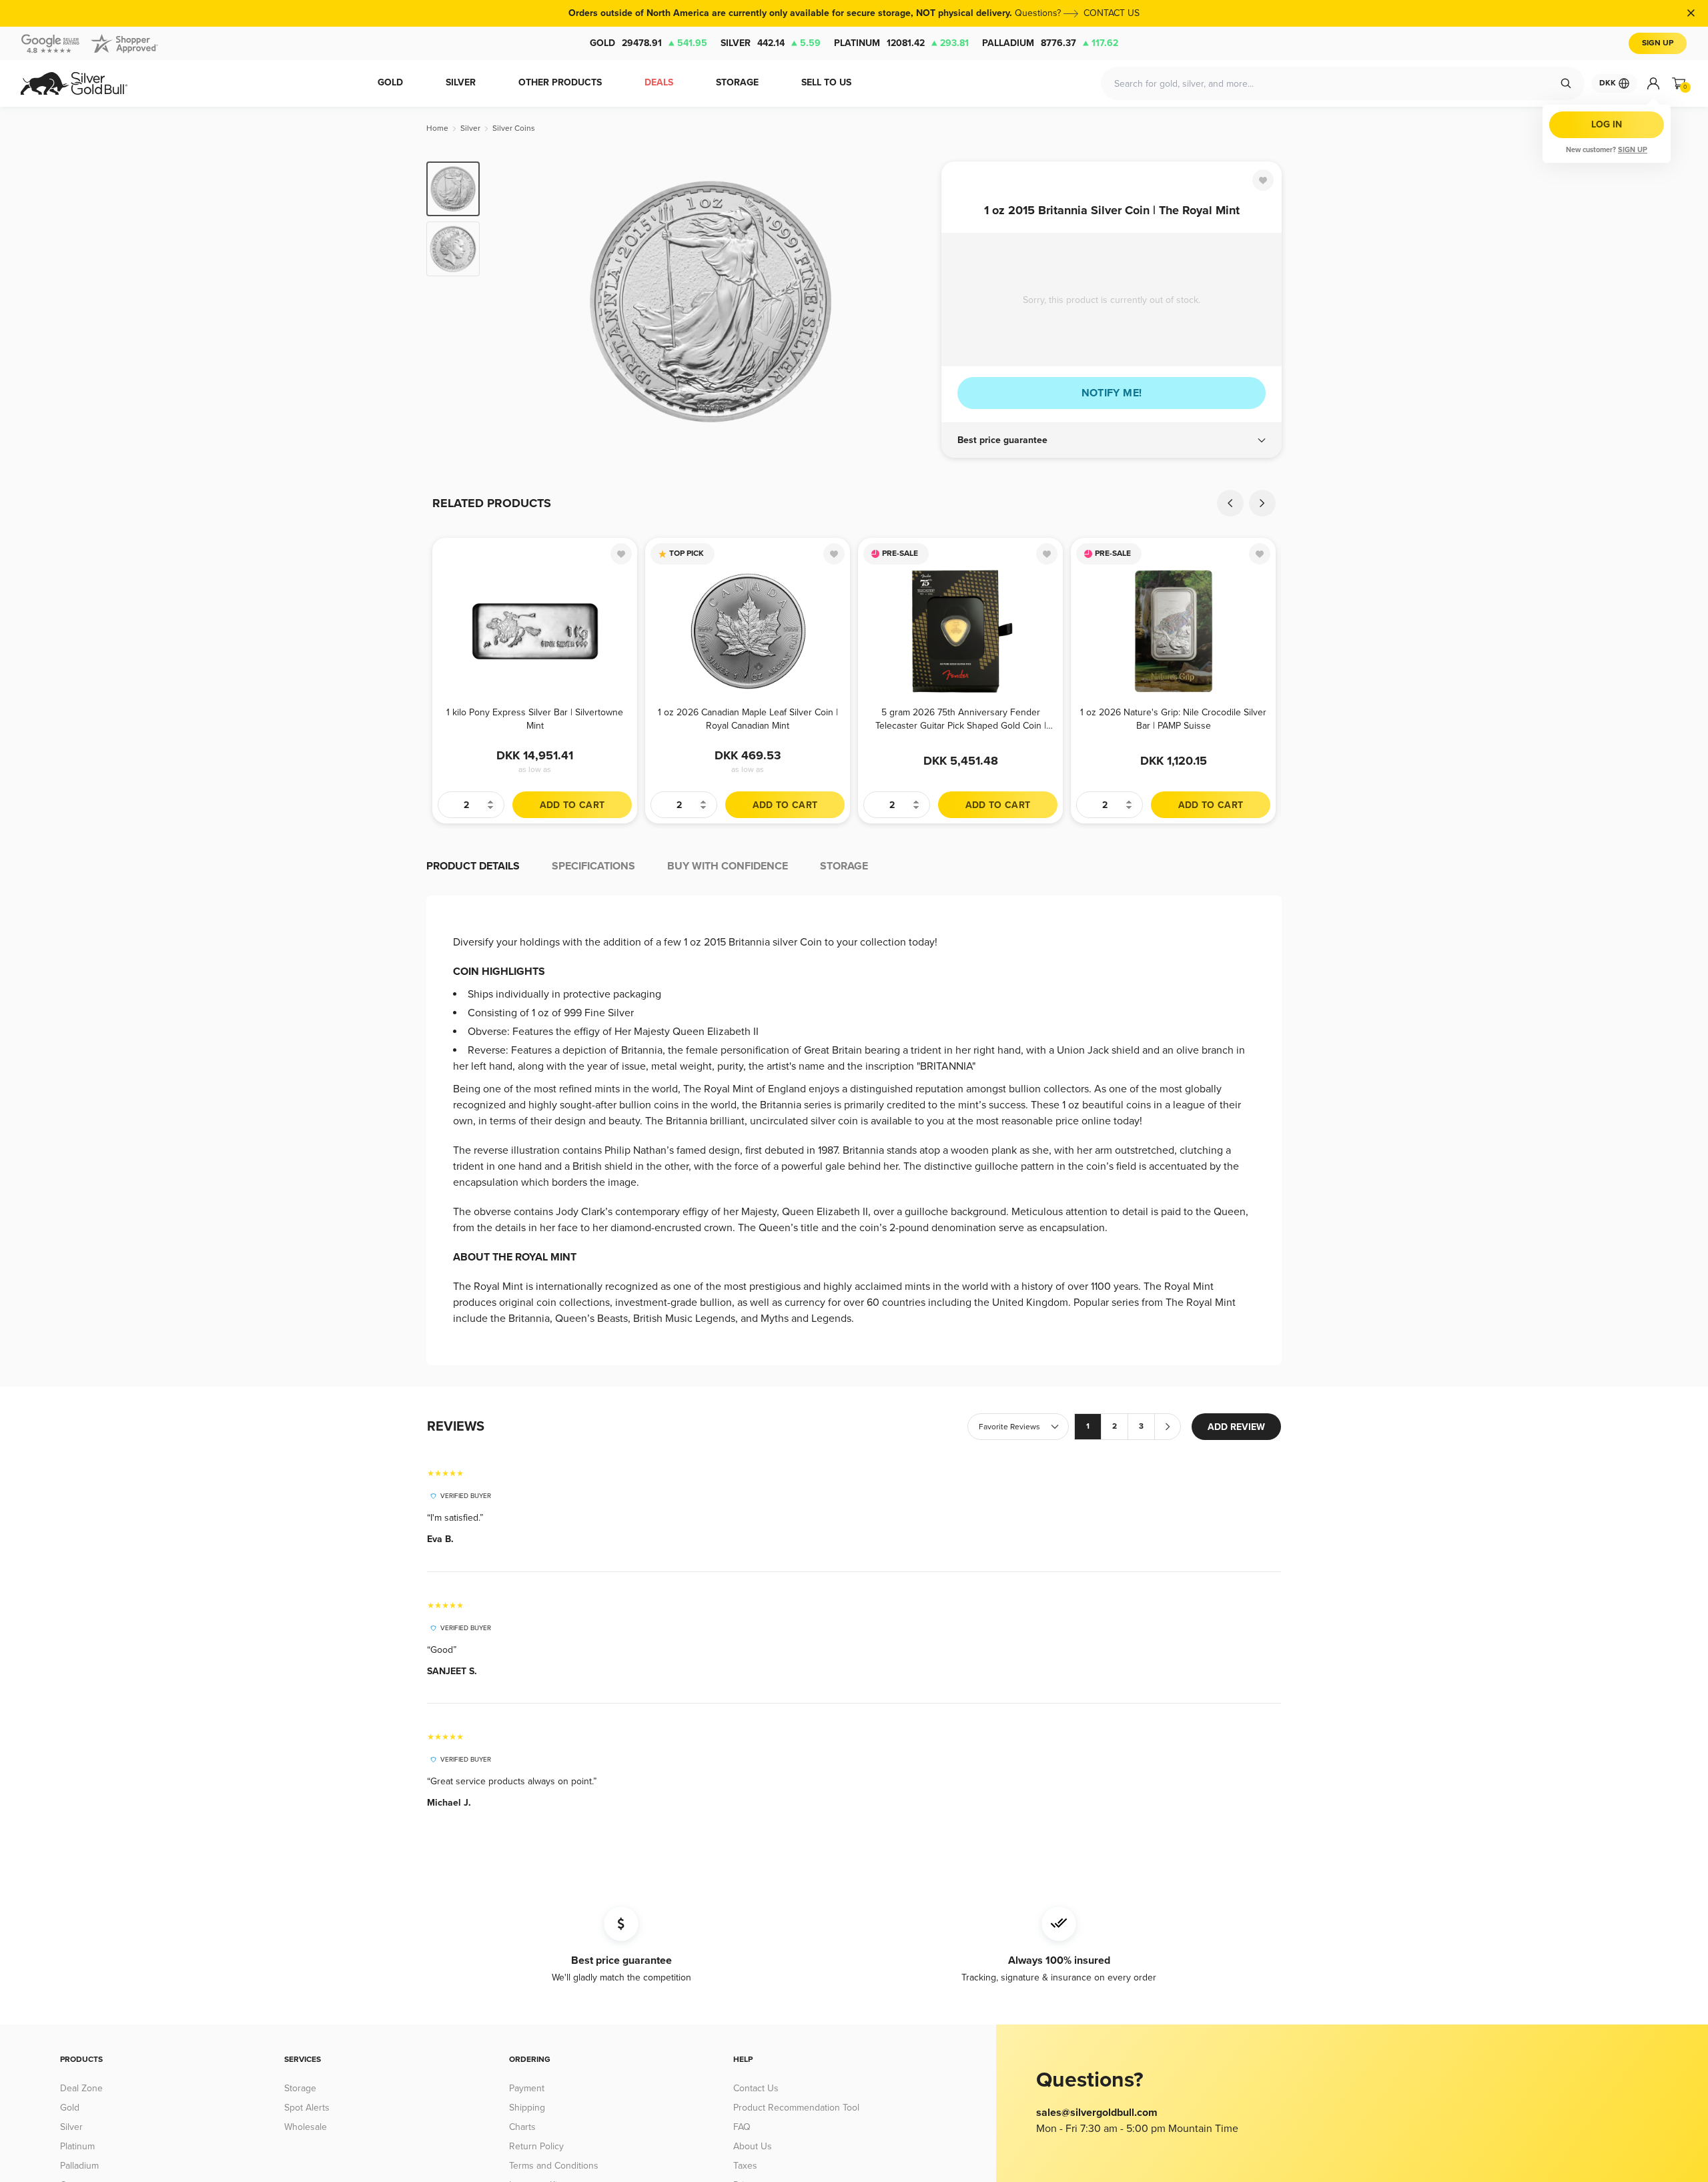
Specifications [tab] (593, 866)
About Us (753, 2146)
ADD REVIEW (1236, 1427)
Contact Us (756, 2088)
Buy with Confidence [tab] (728, 866)
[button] (1112, 440)
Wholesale (306, 2127)
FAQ (742, 2127)
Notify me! (1112, 393)
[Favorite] (1263, 180)
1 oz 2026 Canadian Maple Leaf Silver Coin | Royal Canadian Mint (748, 719)
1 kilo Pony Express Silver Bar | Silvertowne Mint (535, 719)
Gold (649, 43)
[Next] (911, 302)
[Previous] (510, 302)
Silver (771, 43)
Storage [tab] (844, 866)
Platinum (901, 43)
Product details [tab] (473, 866)
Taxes (745, 2166)
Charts (522, 2127)
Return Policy (536, 2146)
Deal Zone (81, 2088)
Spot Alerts (307, 2108)
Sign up (1633, 150)
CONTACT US (1112, 13)
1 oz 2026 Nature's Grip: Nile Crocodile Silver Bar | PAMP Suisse (1173, 719)
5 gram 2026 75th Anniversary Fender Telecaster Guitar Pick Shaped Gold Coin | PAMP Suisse (961, 719)
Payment (527, 2088)
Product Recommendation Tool (796, 2108)
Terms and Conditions (554, 2166)
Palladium (1050, 43)
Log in (1607, 124)
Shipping (527, 2108)
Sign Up (1658, 43)
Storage (300, 2088)
